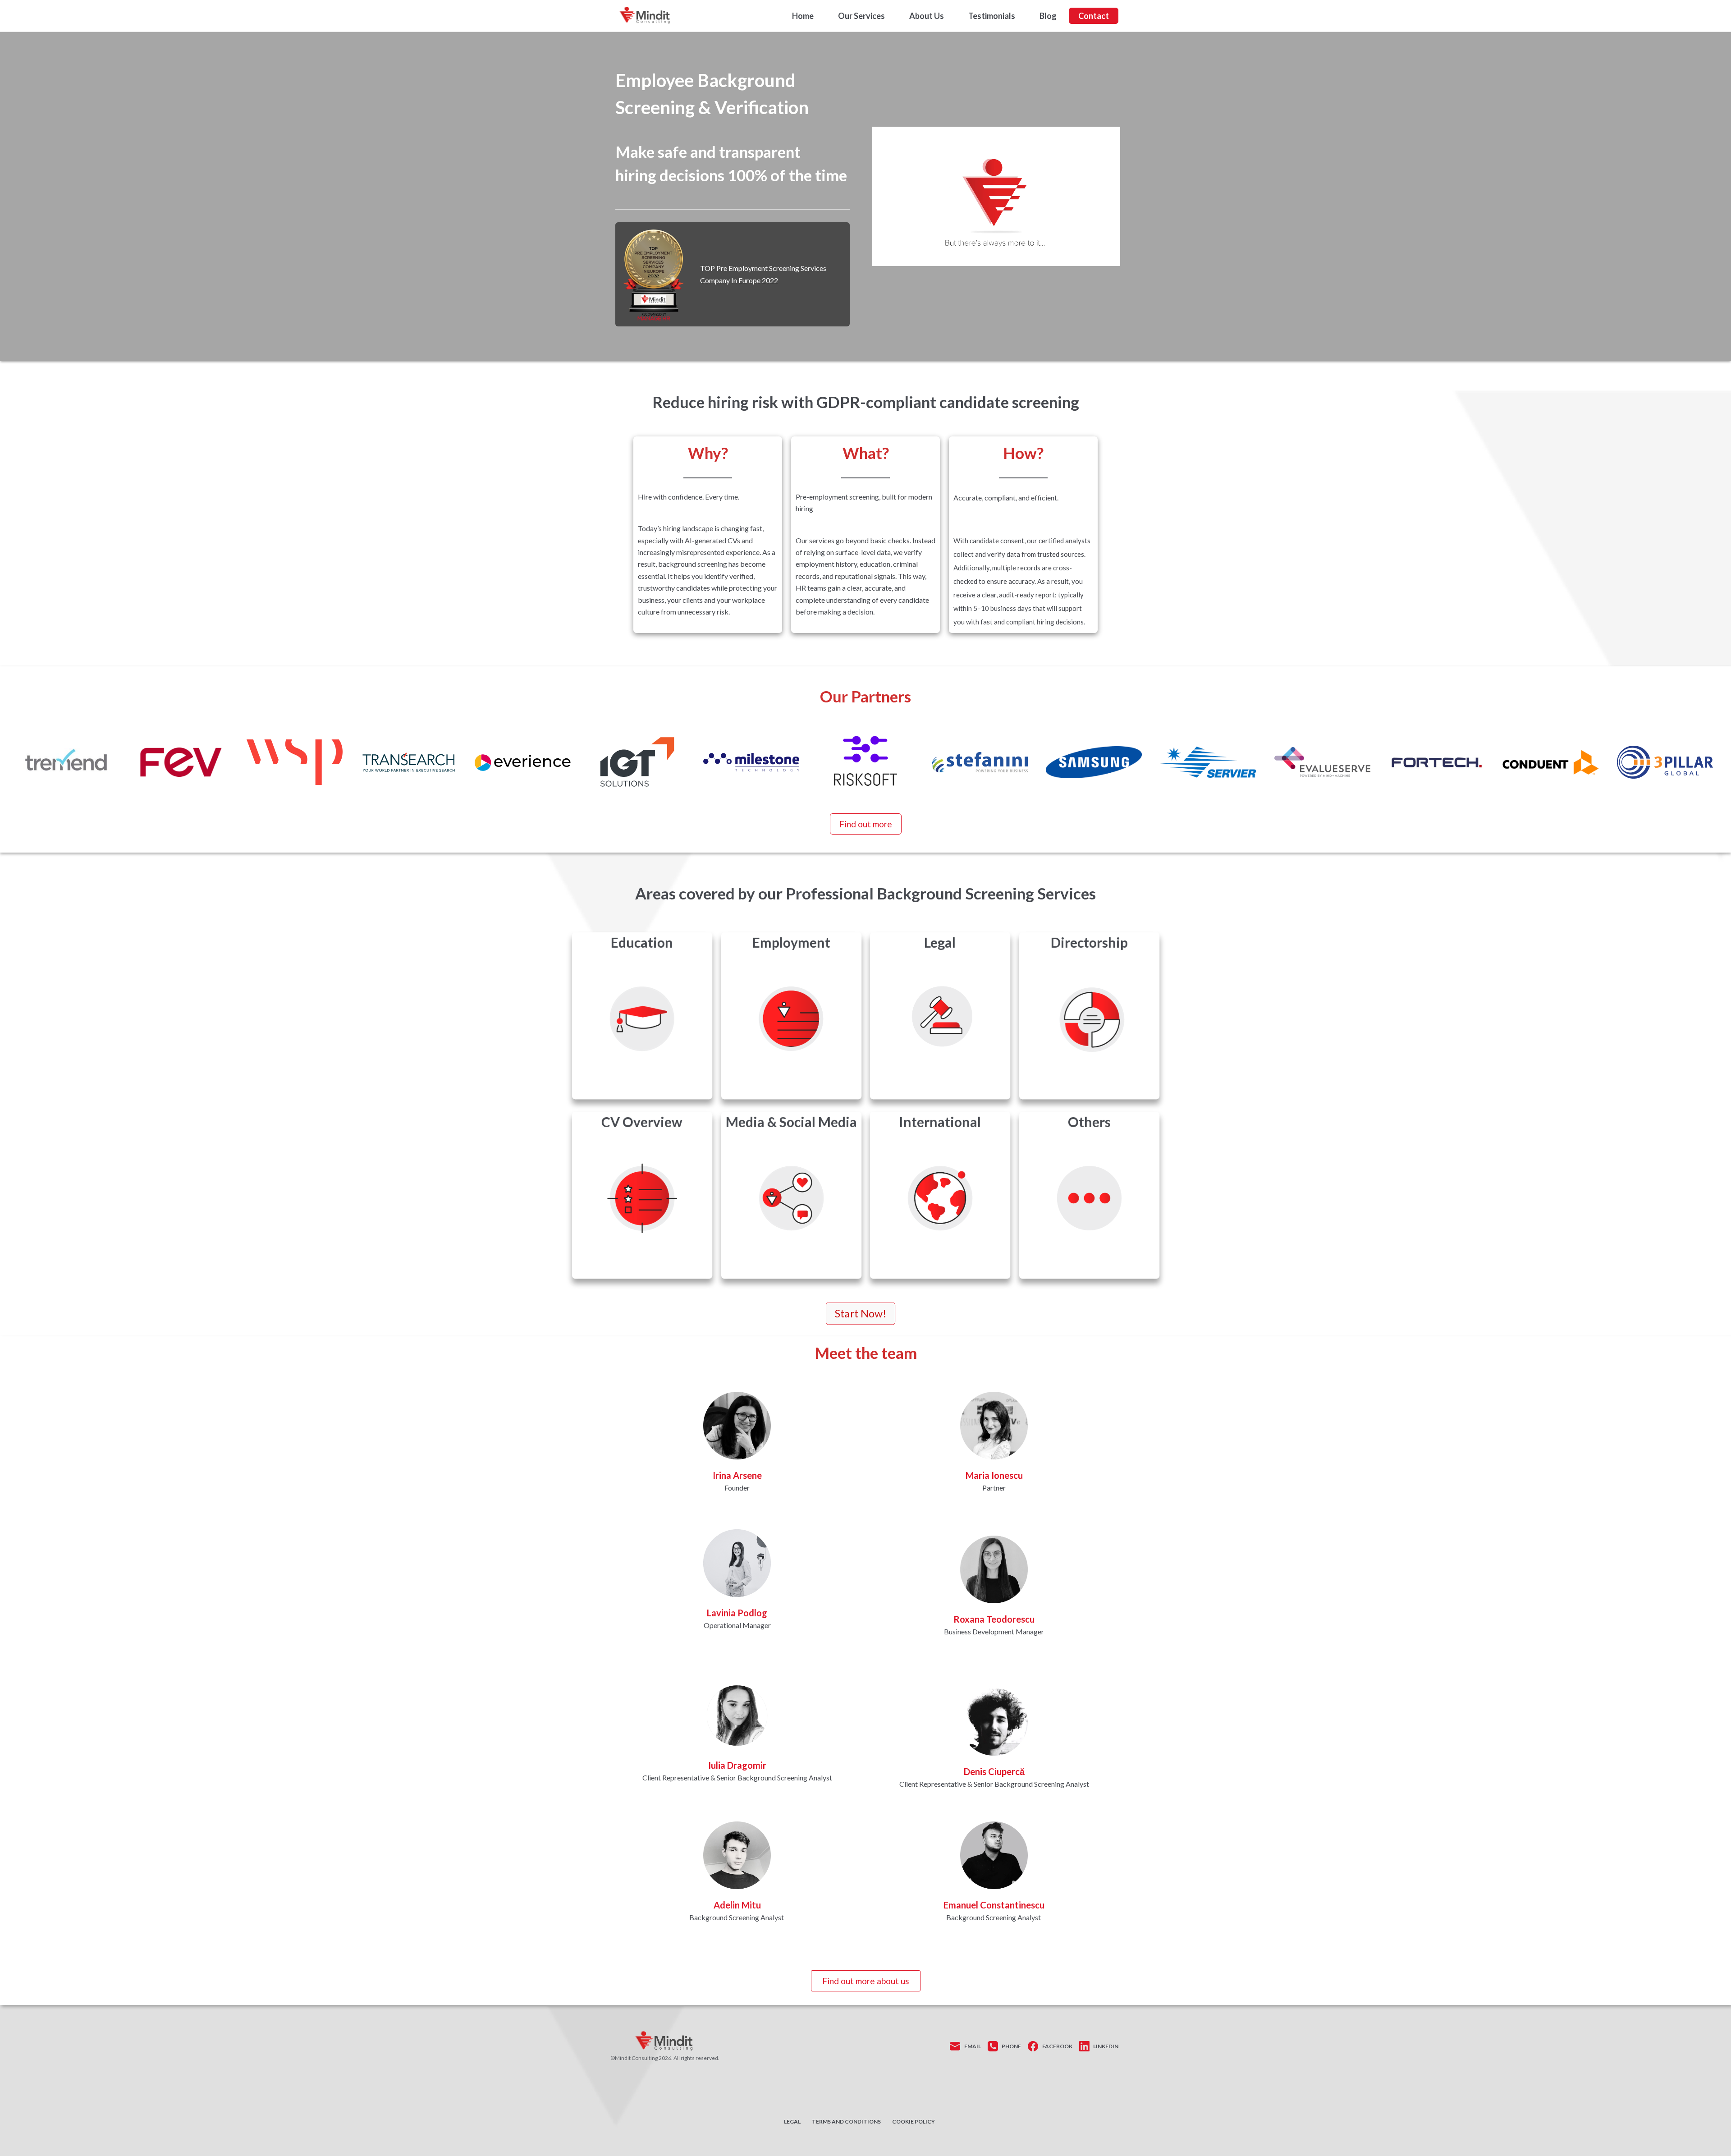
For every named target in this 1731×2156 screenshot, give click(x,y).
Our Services (861, 16)
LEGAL (792, 2122)
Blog (1048, 16)
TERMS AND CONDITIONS (846, 2122)
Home (803, 16)
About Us (927, 16)
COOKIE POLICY (914, 2122)
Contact (1094, 16)
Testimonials (992, 16)
